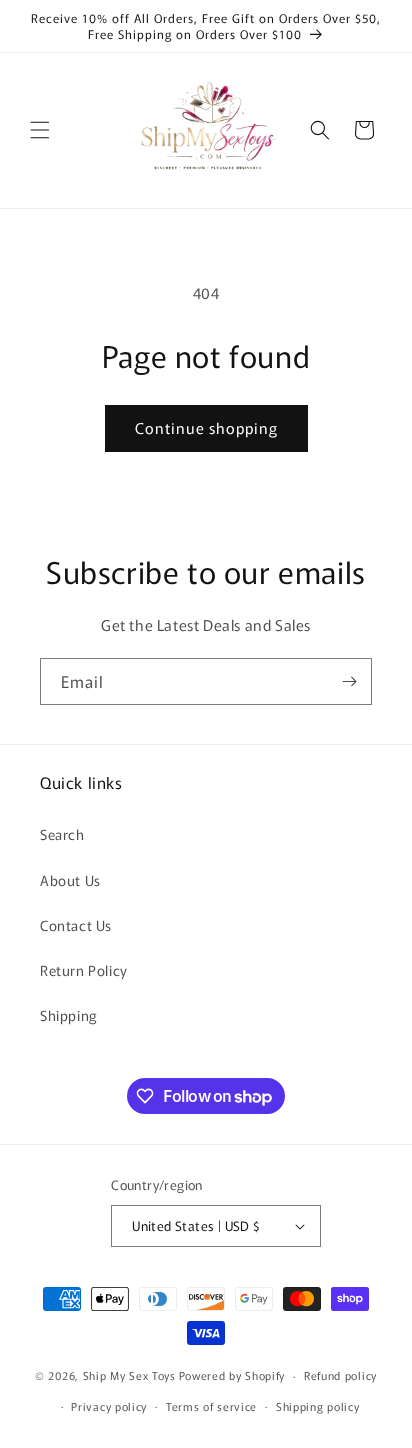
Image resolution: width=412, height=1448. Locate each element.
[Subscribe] (349, 681)
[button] (40, 130)
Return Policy (84, 970)
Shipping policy (318, 1406)
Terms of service (211, 1406)
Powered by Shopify (232, 1375)
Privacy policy (109, 1406)
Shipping (69, 1015)
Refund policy (340, 1375)
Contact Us (76, 925)
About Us (70, 880)
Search (62, 834)
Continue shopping (206, 427)
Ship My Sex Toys (129, 1375)
